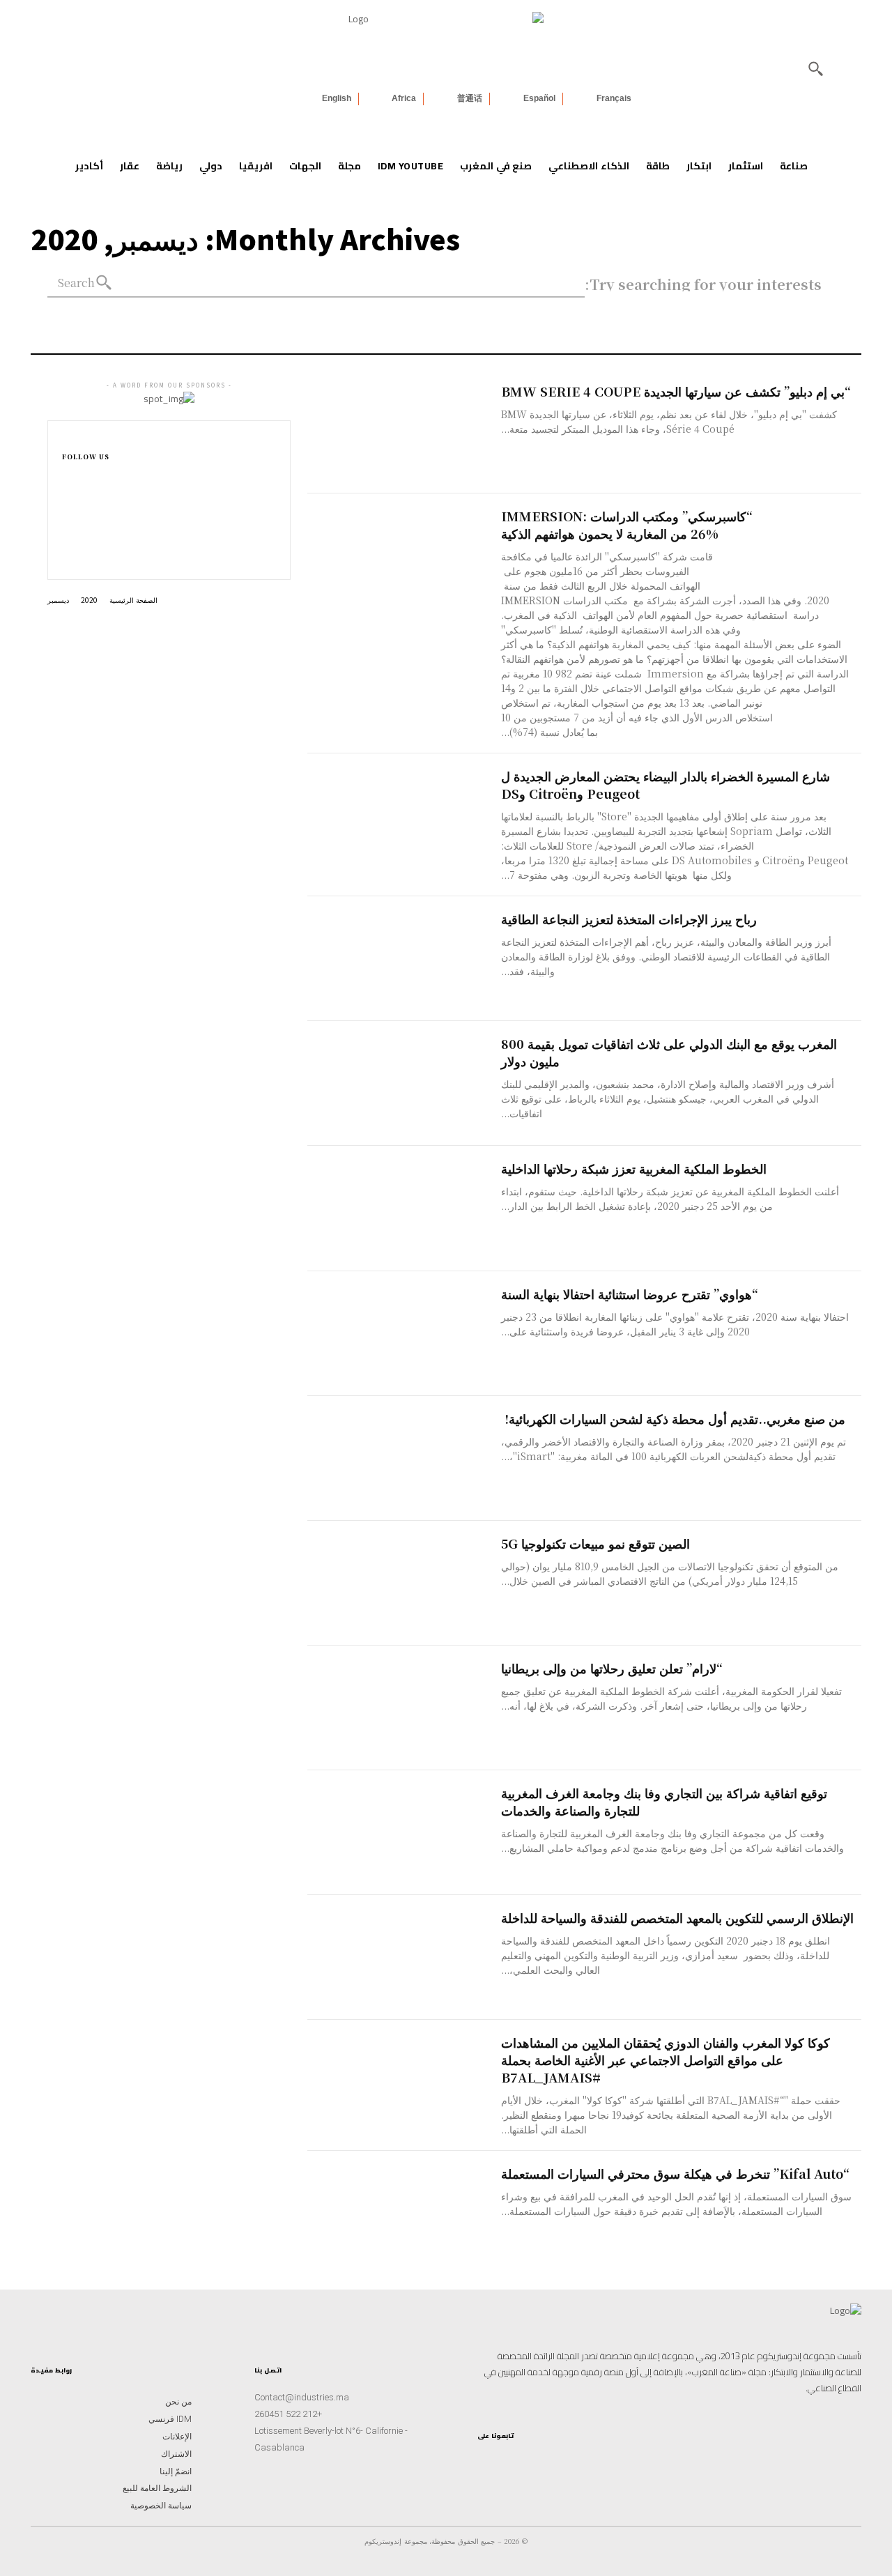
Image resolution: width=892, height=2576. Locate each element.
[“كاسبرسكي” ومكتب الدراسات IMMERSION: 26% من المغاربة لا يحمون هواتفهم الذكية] (404, 556)
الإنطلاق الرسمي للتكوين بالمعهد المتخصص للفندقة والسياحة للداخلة (677, 1917)
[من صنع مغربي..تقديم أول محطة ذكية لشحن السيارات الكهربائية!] (404, 1458)
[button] (815, 68)
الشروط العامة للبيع (157, 2488)
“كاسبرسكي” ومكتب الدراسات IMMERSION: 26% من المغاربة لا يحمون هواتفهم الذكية (627, 524)
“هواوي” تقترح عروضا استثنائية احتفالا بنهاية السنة (630, 1294)
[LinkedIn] (526, 2466)
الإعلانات (177, 2437)
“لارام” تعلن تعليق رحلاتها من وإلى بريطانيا (612, 1668)
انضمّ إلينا (176, 2471)
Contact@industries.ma (302, 2397)
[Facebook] (66, 487)
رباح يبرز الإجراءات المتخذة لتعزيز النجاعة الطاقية (629, 919)
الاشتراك (176, 2454)
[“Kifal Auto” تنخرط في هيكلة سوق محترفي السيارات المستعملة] (404, 2213)
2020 (89, 600)
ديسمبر (58, 600)
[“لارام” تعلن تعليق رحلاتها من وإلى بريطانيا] (404, 1708)
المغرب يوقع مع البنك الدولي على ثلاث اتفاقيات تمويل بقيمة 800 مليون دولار (669, 1052)
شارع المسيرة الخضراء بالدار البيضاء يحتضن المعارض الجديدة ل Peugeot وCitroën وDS (666, 784)
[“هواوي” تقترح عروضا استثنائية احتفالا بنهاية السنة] (404, 1334)
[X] (66, 554)
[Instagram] (66, 509)
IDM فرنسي (170, 2419)
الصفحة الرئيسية (133, 600)
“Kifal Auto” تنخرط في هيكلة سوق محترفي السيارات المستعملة (675, 2173)
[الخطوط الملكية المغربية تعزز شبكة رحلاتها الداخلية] (404, 1208)
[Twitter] (482, 2466)
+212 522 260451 (288, 2414)
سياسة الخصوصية (161, 2506)
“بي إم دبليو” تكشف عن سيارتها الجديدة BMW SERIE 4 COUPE (676, 391)
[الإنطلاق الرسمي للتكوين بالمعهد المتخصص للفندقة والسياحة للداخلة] (404, 1957)
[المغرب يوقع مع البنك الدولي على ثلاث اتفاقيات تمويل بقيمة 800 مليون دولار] (404, 1083)
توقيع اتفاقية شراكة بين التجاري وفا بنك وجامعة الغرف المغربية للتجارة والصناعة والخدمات (664, 1801)
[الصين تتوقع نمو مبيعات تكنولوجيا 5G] (404, 1583)
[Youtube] (504, 2466)
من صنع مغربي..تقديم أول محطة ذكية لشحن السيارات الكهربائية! (673, 1418)
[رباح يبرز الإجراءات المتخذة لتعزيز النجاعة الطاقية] (404, 959)
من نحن (178, 2402)
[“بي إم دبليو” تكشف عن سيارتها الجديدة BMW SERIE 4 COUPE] (404, 431)
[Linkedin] (66, 532)
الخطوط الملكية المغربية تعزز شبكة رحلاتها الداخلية (634, 1168)
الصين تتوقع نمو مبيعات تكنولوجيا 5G (595, 1543)
